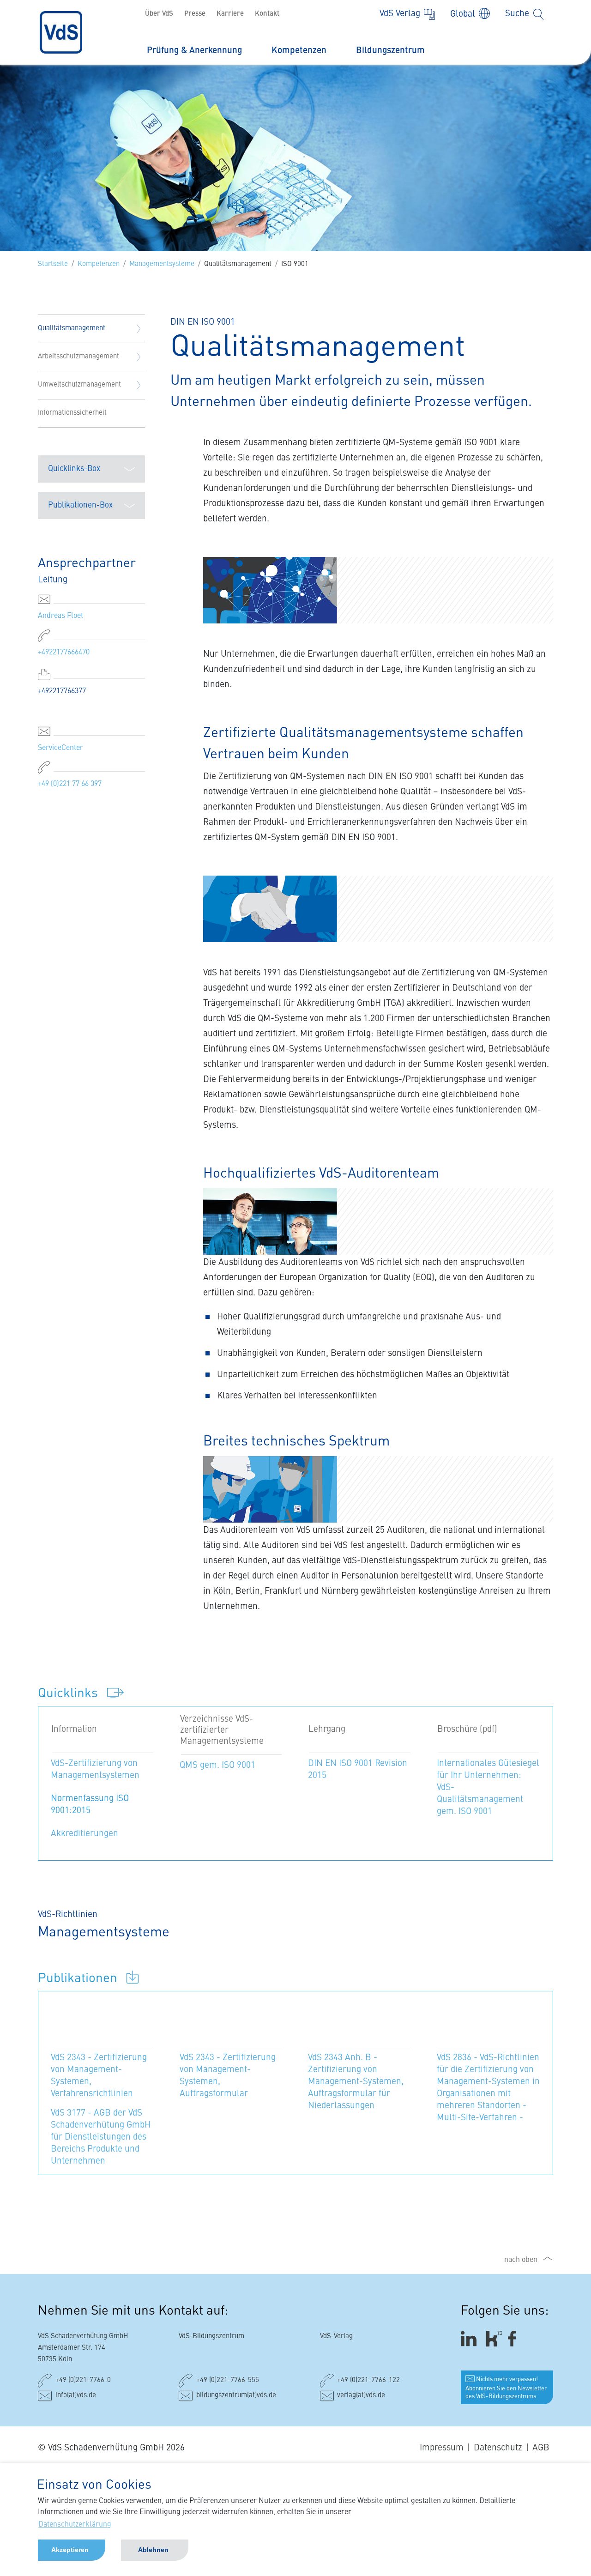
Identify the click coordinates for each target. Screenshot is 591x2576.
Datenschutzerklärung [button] (75, 2525)
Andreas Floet (60, 616)
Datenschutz (498, 2448)
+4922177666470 (64, 653)
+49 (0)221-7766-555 (228, 2380)
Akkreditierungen (84, 1834)
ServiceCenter (60, 748)
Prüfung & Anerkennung (194, 51)
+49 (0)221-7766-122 (368, 2380)
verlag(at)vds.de (361, 2396)
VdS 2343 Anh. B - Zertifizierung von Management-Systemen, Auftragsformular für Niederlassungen (356, 2082)
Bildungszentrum (390, 51)
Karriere (230, 14)
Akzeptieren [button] (70, 2550)
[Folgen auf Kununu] (494, 2339)
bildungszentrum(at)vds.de (236, 2396)
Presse (195, 14)
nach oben (521, 2260)
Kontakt (267, 14)
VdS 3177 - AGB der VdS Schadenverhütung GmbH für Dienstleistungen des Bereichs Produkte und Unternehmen (101, 2137)
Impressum (442, 2448)
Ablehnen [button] (153, 2550)
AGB (541, 2448)
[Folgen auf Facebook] (515, 2339)
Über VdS (159, 14)
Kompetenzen (299, 51)
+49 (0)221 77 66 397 (70, 784)
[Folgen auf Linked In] (470, 2339)
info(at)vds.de (76, 2396)
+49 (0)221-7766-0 (83, 2380)
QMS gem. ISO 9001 (217, 1765)
